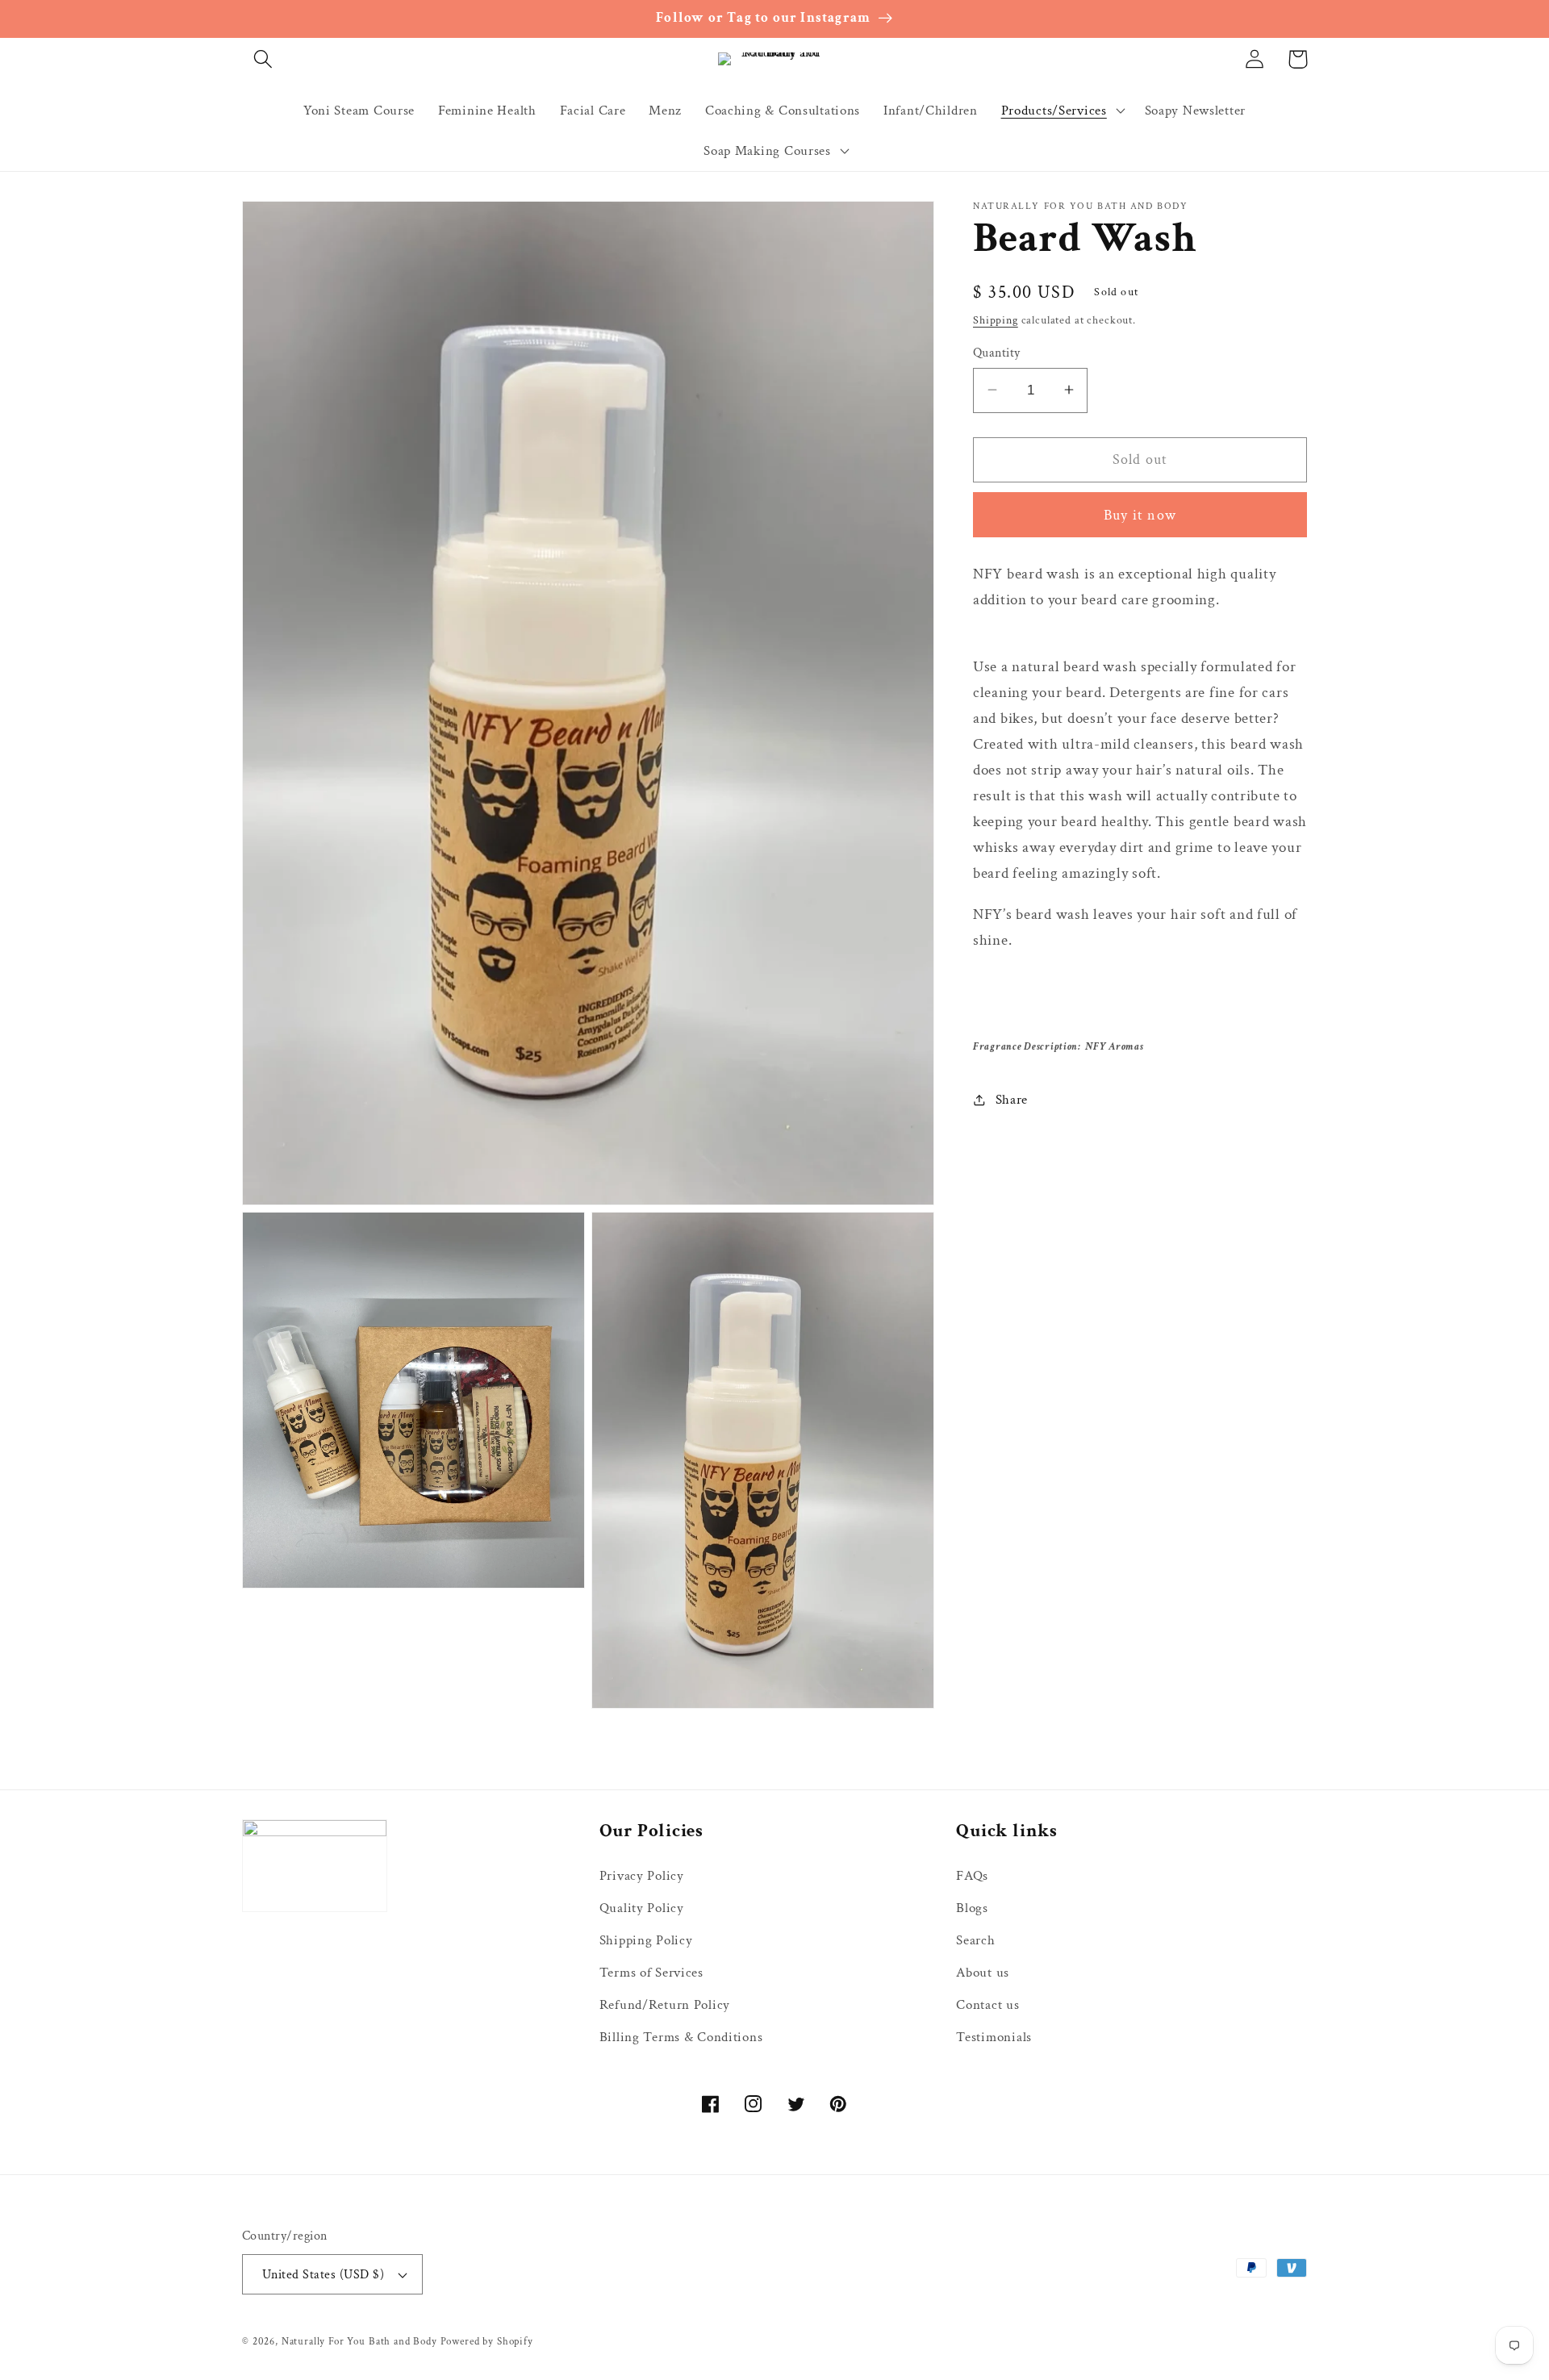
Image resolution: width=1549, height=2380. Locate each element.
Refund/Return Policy (665, 2005)
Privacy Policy (642, 1876)
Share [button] (1012, 1100)
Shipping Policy (646, 1940)
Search (975, 1940)
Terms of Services (651, 1973)
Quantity (997, 352)
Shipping (996, 319)
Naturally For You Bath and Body (359, 2341)
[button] (263, 59)
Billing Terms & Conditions (681, 2037)
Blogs (972, 1908)
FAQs (972, 1876)
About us (983, 1973)
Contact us (987, 2005)
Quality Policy (642, 1908)
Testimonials (994, 2037)
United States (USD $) (323, 2274)
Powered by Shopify (487, 2341)
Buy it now (1140, 514)
